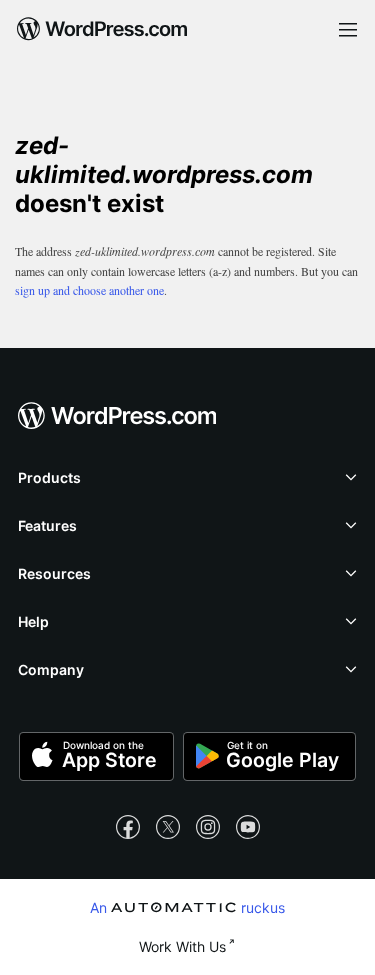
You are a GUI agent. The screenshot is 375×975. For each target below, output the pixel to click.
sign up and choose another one (89, 290)
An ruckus (188, 907)
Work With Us (182, 946)
